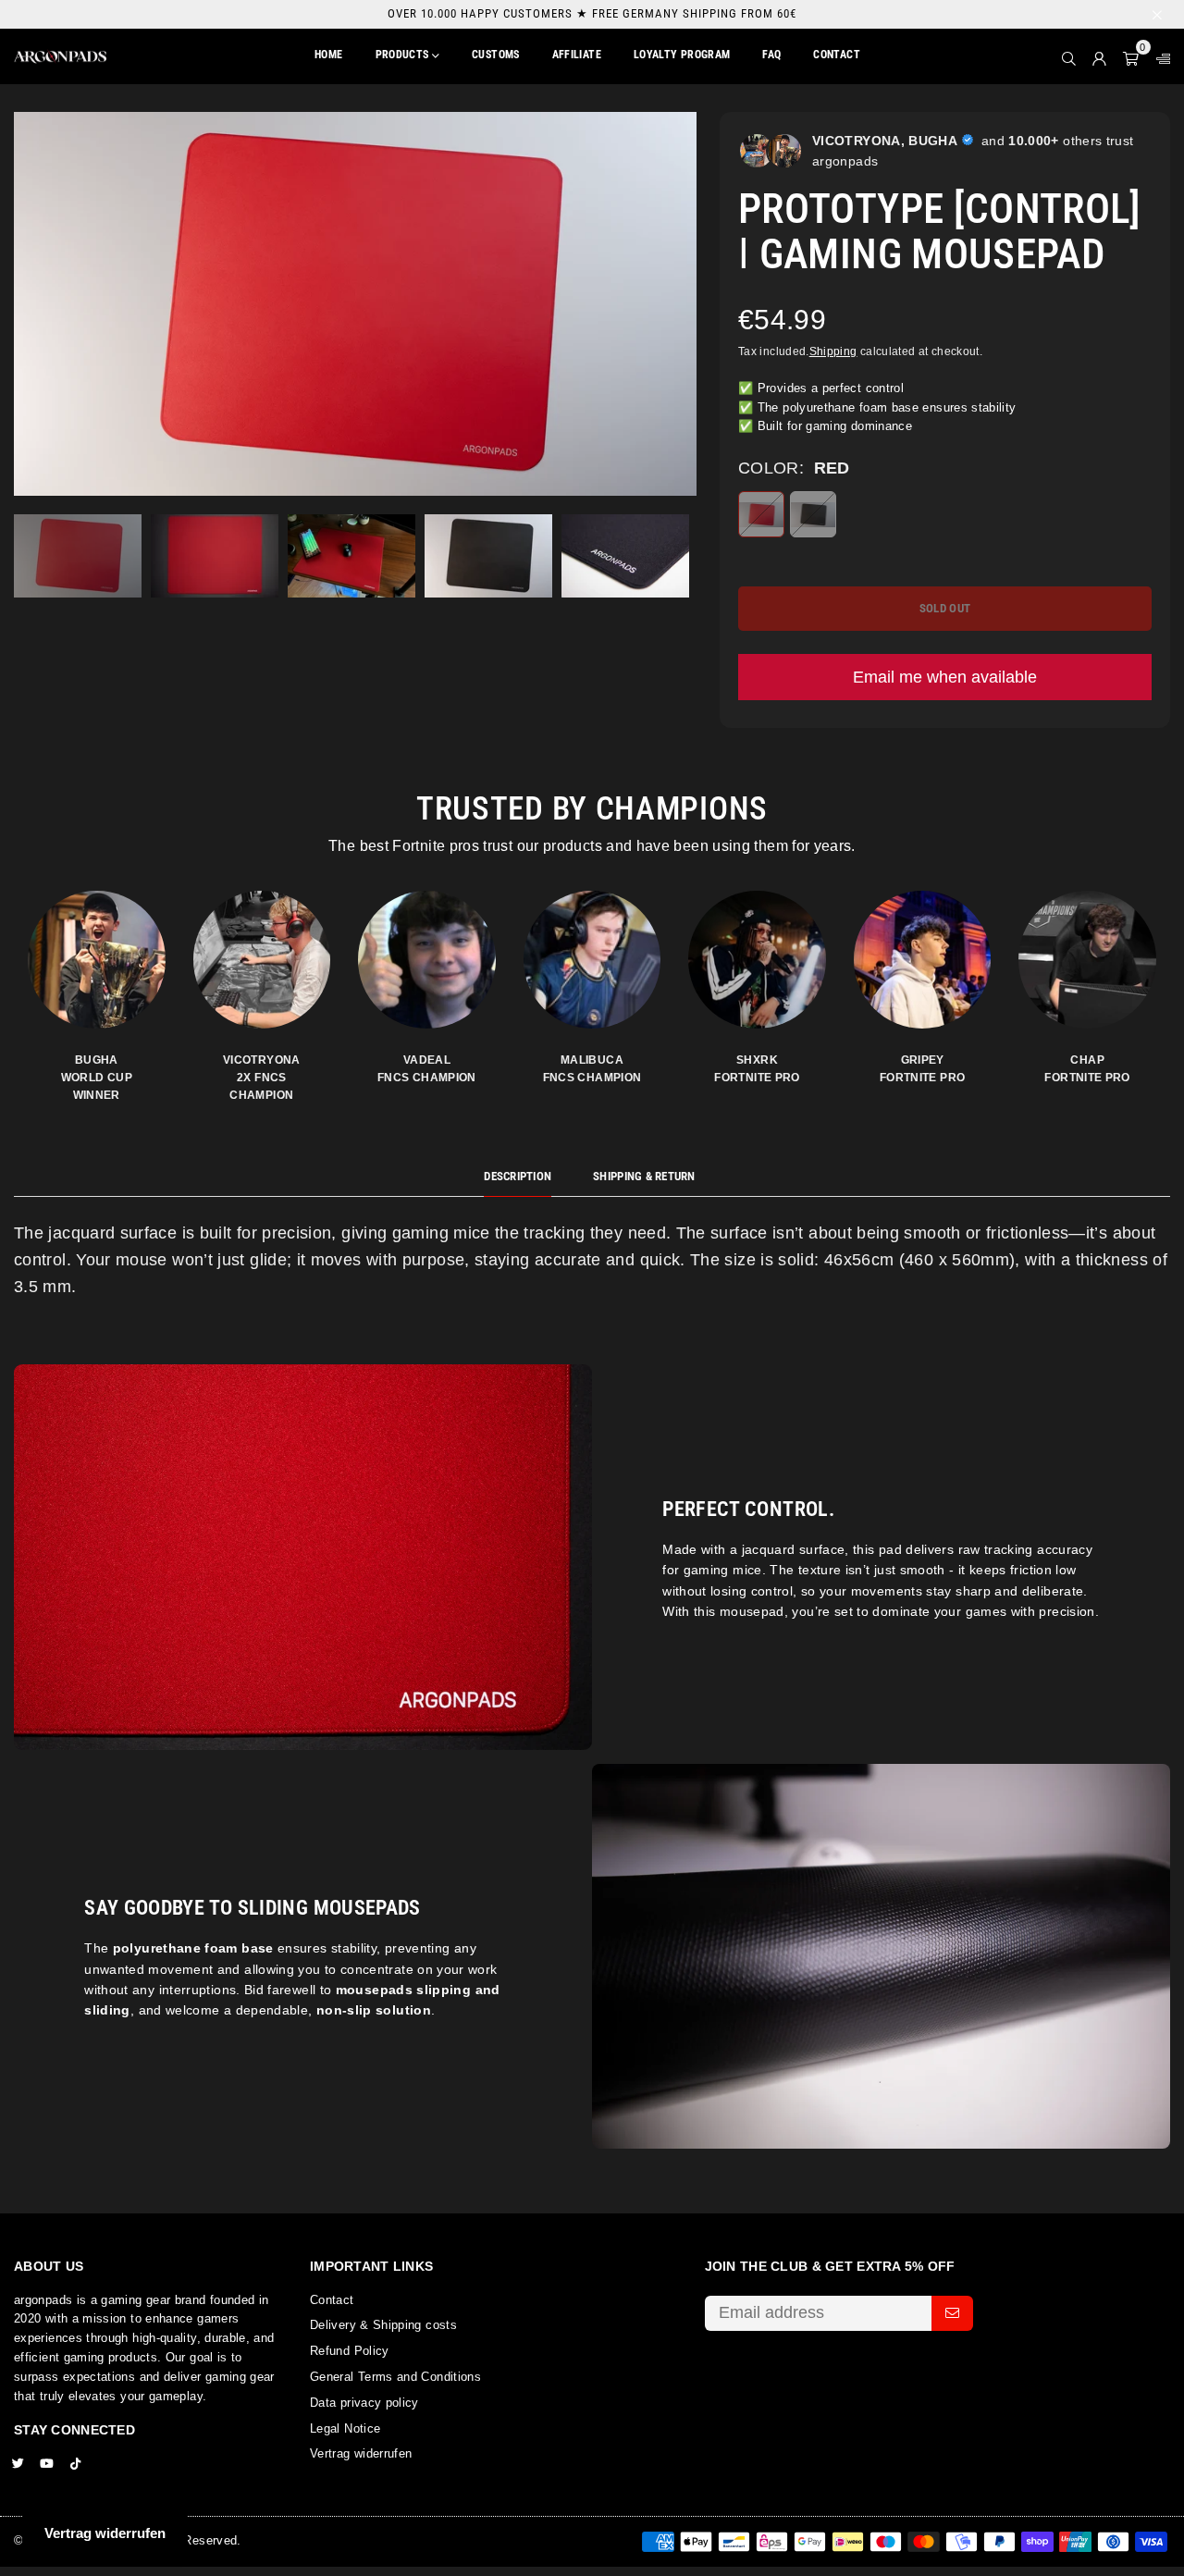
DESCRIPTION (518, 1176)
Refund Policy (350, 2351)
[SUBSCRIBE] (952, 2313)
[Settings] (1159, 56)
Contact (837, 55)
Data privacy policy (364, 2403)
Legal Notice (345, 2428)
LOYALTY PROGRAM (682, 55)
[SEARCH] (1069, 56)
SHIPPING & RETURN (644, 1176)
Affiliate (577, 55)
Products (404, 55)
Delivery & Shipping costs (383, 2325)
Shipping (833, 351)
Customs (496, 55)
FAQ (771, 55)
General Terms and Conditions (395, 2377)
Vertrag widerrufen (361, 2453)
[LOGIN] (1099, 56)
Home (328, 55)
